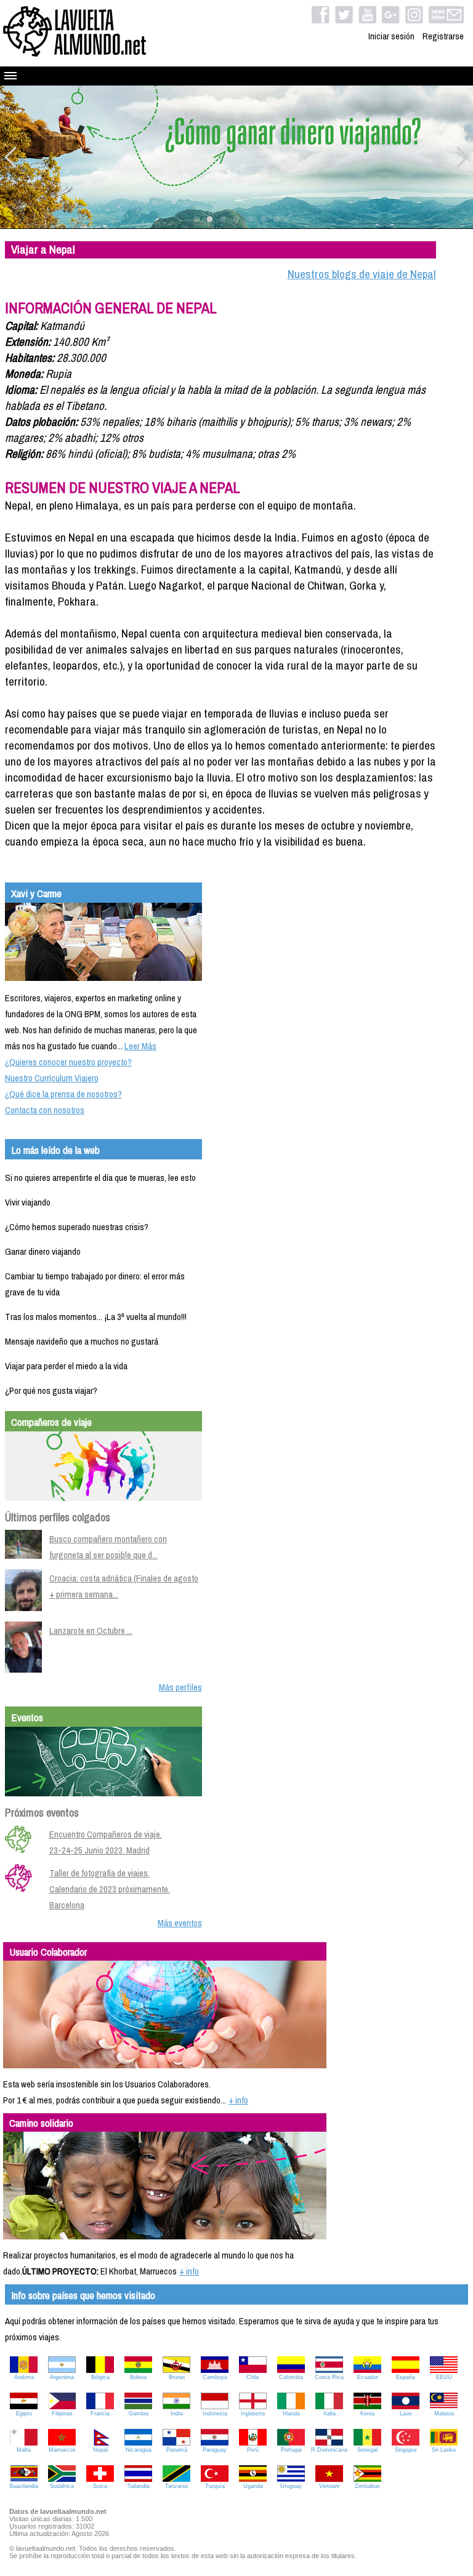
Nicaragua (139, 2450)
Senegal (367, 2450)
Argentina (62, 2377)
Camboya (215, 2377)
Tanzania (176, 2486)
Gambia (139, 2414)
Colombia (291, 2377)
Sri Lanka (444, 2450)
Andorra (24, 2377)
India (177, 2414)
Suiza (100, 2486)
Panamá (177, 2450)
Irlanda (291, 2414)
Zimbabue (367, 2486)
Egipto (24, 2414)
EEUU (444, 2377)
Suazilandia (24, 2486)
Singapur (406, 2450)
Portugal (291, 2450)
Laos (406, 2414)
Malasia (444, 2414)
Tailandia (139, 2486)
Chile (253, 2377)
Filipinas (62, 2414)
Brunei (177, 2377)
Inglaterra (253, 2414)
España (406, 2377)
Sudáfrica (62, 2486)
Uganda (253, 2486)
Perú (253, 2450)
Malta (24, 2450)
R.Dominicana (329, 2450)
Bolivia (138, 2377)
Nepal (100, 2450)
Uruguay (291, 2486)
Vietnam (329, 2486)
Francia (100, 2414)
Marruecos (62, 2450)
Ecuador (368, 2377)
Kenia (367, 2414)
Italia (329, 2414)
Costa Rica (329, 2377)
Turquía (215, 2486)
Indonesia (215, 2414)
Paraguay (215, 2450)
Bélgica (100, 2377)
